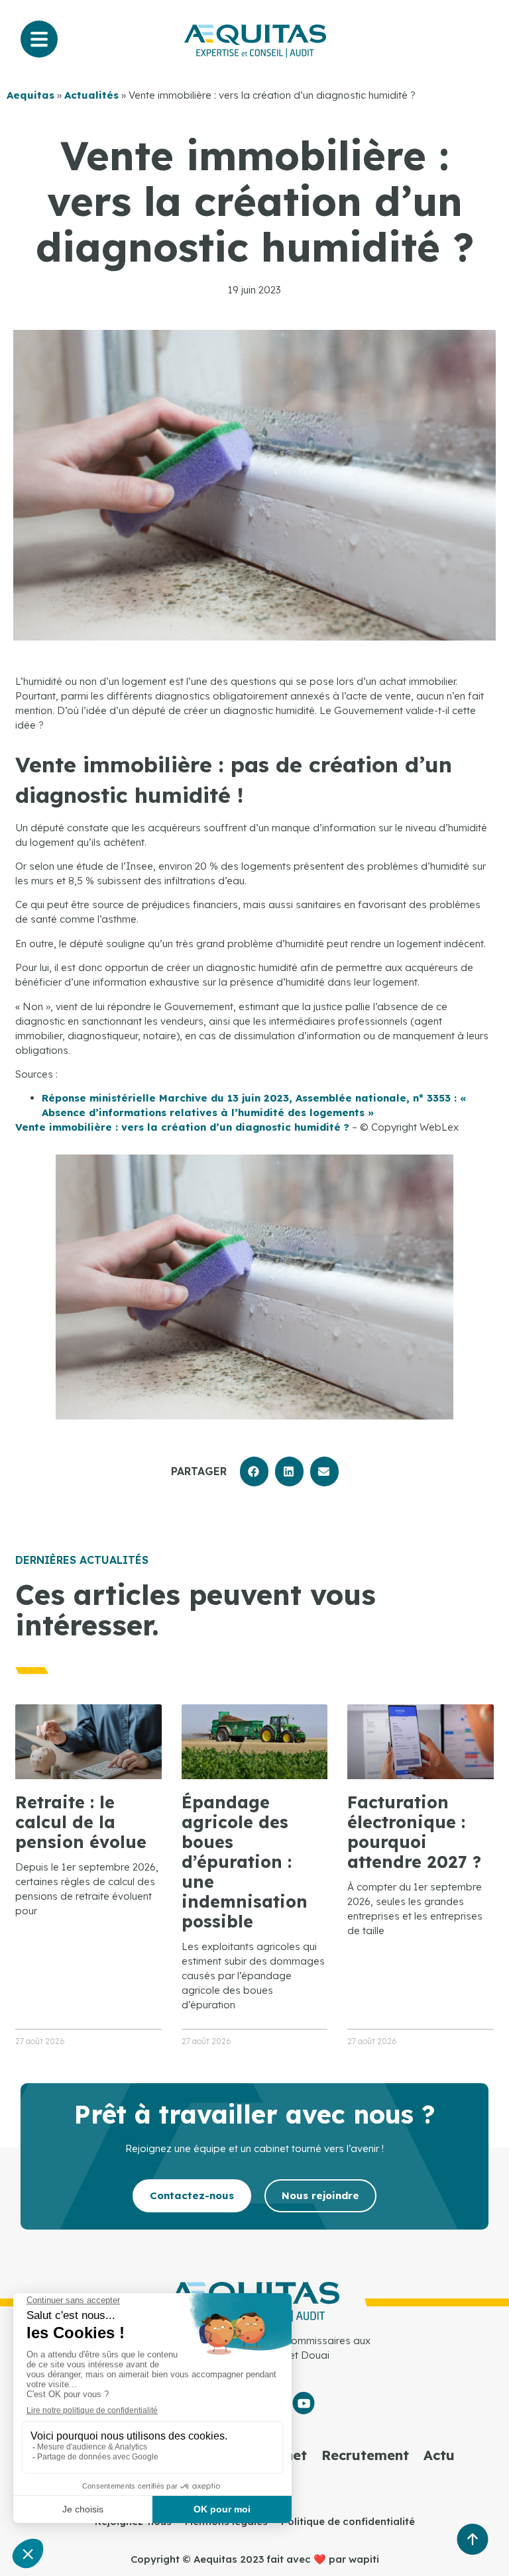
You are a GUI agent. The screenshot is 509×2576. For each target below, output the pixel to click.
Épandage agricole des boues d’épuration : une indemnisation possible (245, 1862)
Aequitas (30, 95)
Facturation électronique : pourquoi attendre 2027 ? (414, 1832)
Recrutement (365, 2455)
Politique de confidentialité (348, 2521)
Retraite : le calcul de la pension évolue (81, 1822)
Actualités (91, 95)
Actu (439, 2455)
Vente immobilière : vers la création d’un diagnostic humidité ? (182, 1127)
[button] (254, 1471)
